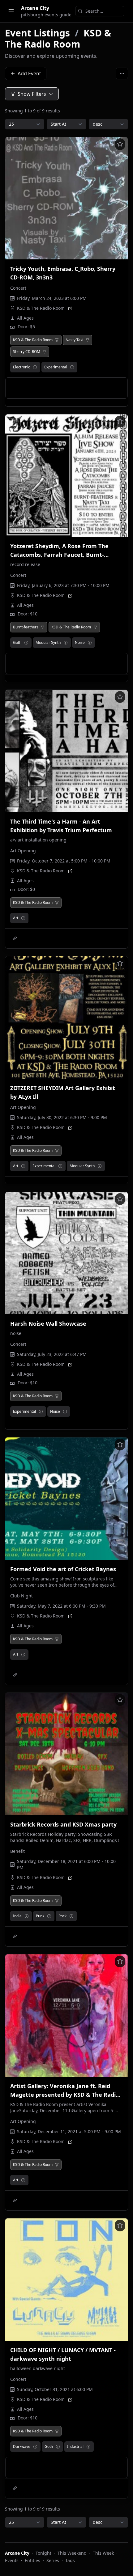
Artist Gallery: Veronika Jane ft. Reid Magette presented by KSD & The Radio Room (65, 2095)
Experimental (56, 367)
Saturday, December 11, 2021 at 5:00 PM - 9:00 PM (69, 2131)
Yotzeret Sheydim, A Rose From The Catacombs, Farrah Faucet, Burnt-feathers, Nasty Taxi (59, 555)
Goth (17, 642)
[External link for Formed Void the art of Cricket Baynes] (15, 1675)
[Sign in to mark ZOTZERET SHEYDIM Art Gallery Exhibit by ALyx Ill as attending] (120, 963)
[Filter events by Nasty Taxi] (88, 340)
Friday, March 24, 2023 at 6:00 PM (52, 298)
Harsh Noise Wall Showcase (48, 1324)
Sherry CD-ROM (27, 352)
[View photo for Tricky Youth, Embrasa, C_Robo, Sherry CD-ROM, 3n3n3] (66, 198)
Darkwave (22, 2446)
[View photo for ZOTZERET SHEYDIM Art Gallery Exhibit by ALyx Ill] (66, 1017)
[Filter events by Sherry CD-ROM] (45, 352)
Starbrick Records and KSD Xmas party (63, 1824)
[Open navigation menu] (11, 11)
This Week (103, 2553)
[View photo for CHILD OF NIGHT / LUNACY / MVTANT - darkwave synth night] (66, 2280)
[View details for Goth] (26, 643)
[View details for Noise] (90, 643)
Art (16, 918)
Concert (18, 288)
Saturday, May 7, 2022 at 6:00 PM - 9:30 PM (61, 1606)
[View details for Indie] (27, 1916)
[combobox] (100, 11)
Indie (17, 1916)
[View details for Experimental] (72, 367)
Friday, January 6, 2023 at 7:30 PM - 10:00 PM (63, 585)
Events (12, 2560)
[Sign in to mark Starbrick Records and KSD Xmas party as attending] (120, 1700)
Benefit (17, 1851)
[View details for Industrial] (88, 2447)
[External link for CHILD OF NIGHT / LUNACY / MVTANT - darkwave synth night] (15, 2488)
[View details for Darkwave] (35, 2447)
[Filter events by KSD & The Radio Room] (57, 340)
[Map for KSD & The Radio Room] (70, 308)
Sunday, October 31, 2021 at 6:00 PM (55, 2389)
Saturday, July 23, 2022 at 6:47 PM (52, 1354)
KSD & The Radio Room (58, 38)
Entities (32, 2560)
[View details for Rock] (71, 1916)
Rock (62, 1916)
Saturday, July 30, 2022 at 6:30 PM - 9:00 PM (62, 1117)
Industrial (75, 2446)
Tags (70, 2560)
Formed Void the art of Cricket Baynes (63, 1569)
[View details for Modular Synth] (66, 643)
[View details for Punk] (49, 1916)
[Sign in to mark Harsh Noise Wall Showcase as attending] (120, 1199)
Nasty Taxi (74, 340)
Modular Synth (48, 642)
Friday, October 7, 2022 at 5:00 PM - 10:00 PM (64, 861)
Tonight (43, 2553)
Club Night (21, 1596)
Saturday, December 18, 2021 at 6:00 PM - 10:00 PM (66, 1864)
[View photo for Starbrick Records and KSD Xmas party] (66, 1754)
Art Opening (23, 851)
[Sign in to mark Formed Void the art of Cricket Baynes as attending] (120, 1445)
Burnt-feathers (26, 627)
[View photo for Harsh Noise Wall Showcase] (66, 1253)
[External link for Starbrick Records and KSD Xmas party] (15, 1936)
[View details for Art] (23, 918)
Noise (80, 642)
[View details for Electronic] (35, 367)
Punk (40, 1916)
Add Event (29, 73)
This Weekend (72, 2553)
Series (53, 2560)
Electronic (21, 367)
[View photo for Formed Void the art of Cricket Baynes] (66, 1499)
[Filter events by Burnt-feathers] (43, 627)
